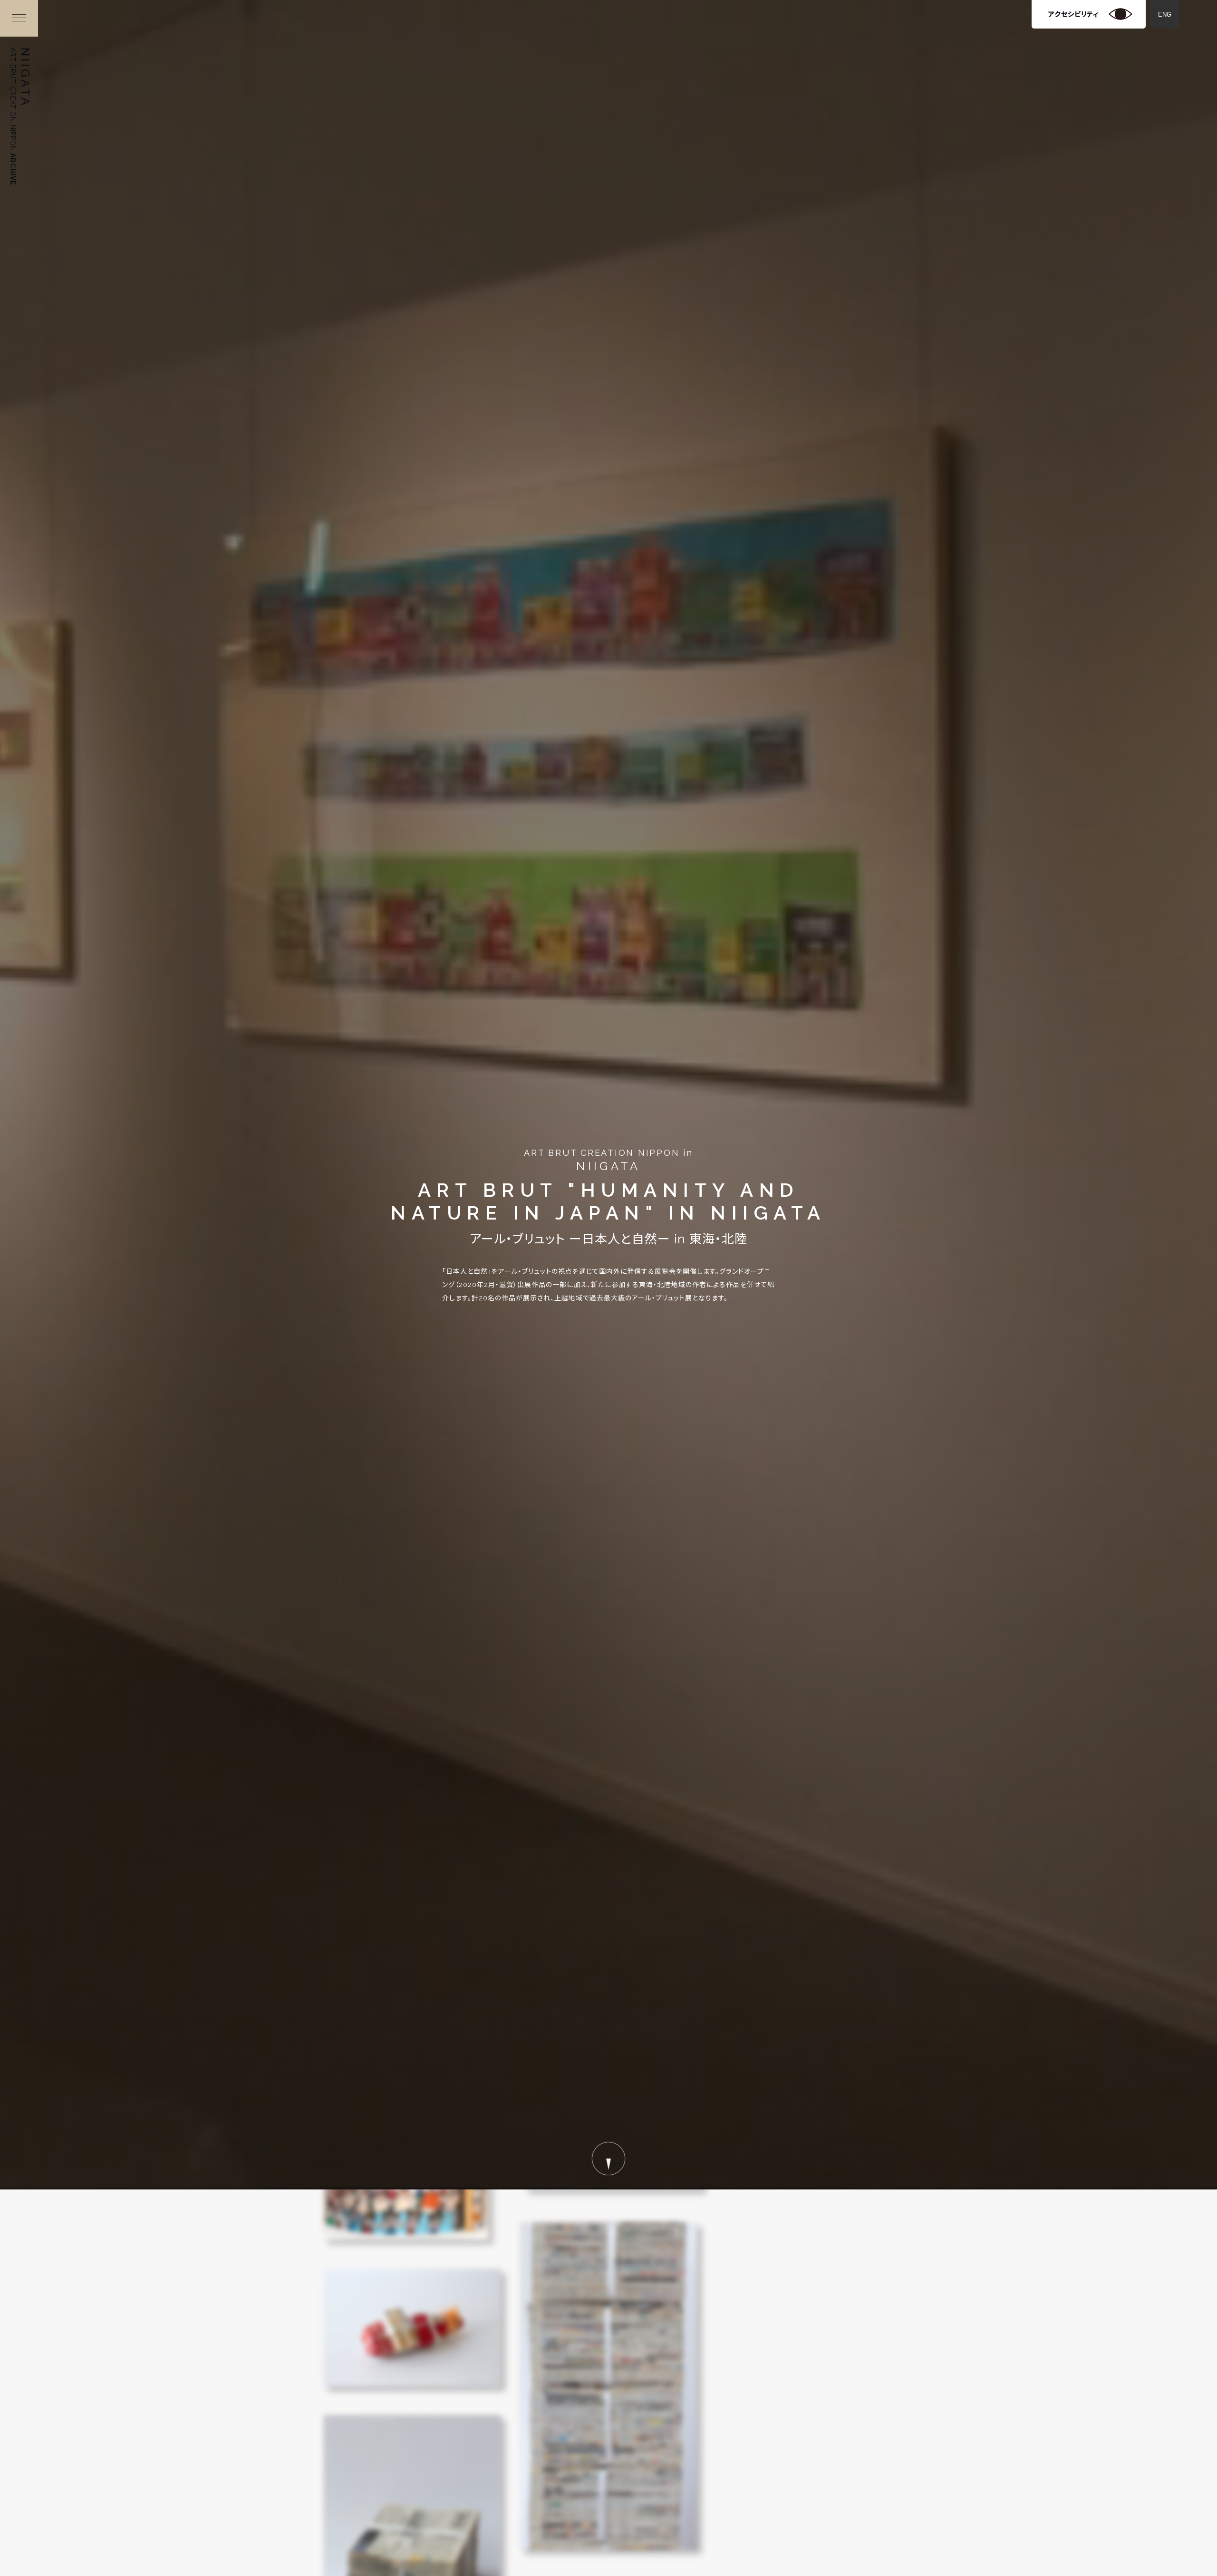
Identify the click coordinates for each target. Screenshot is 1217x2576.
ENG (1165, 15)
